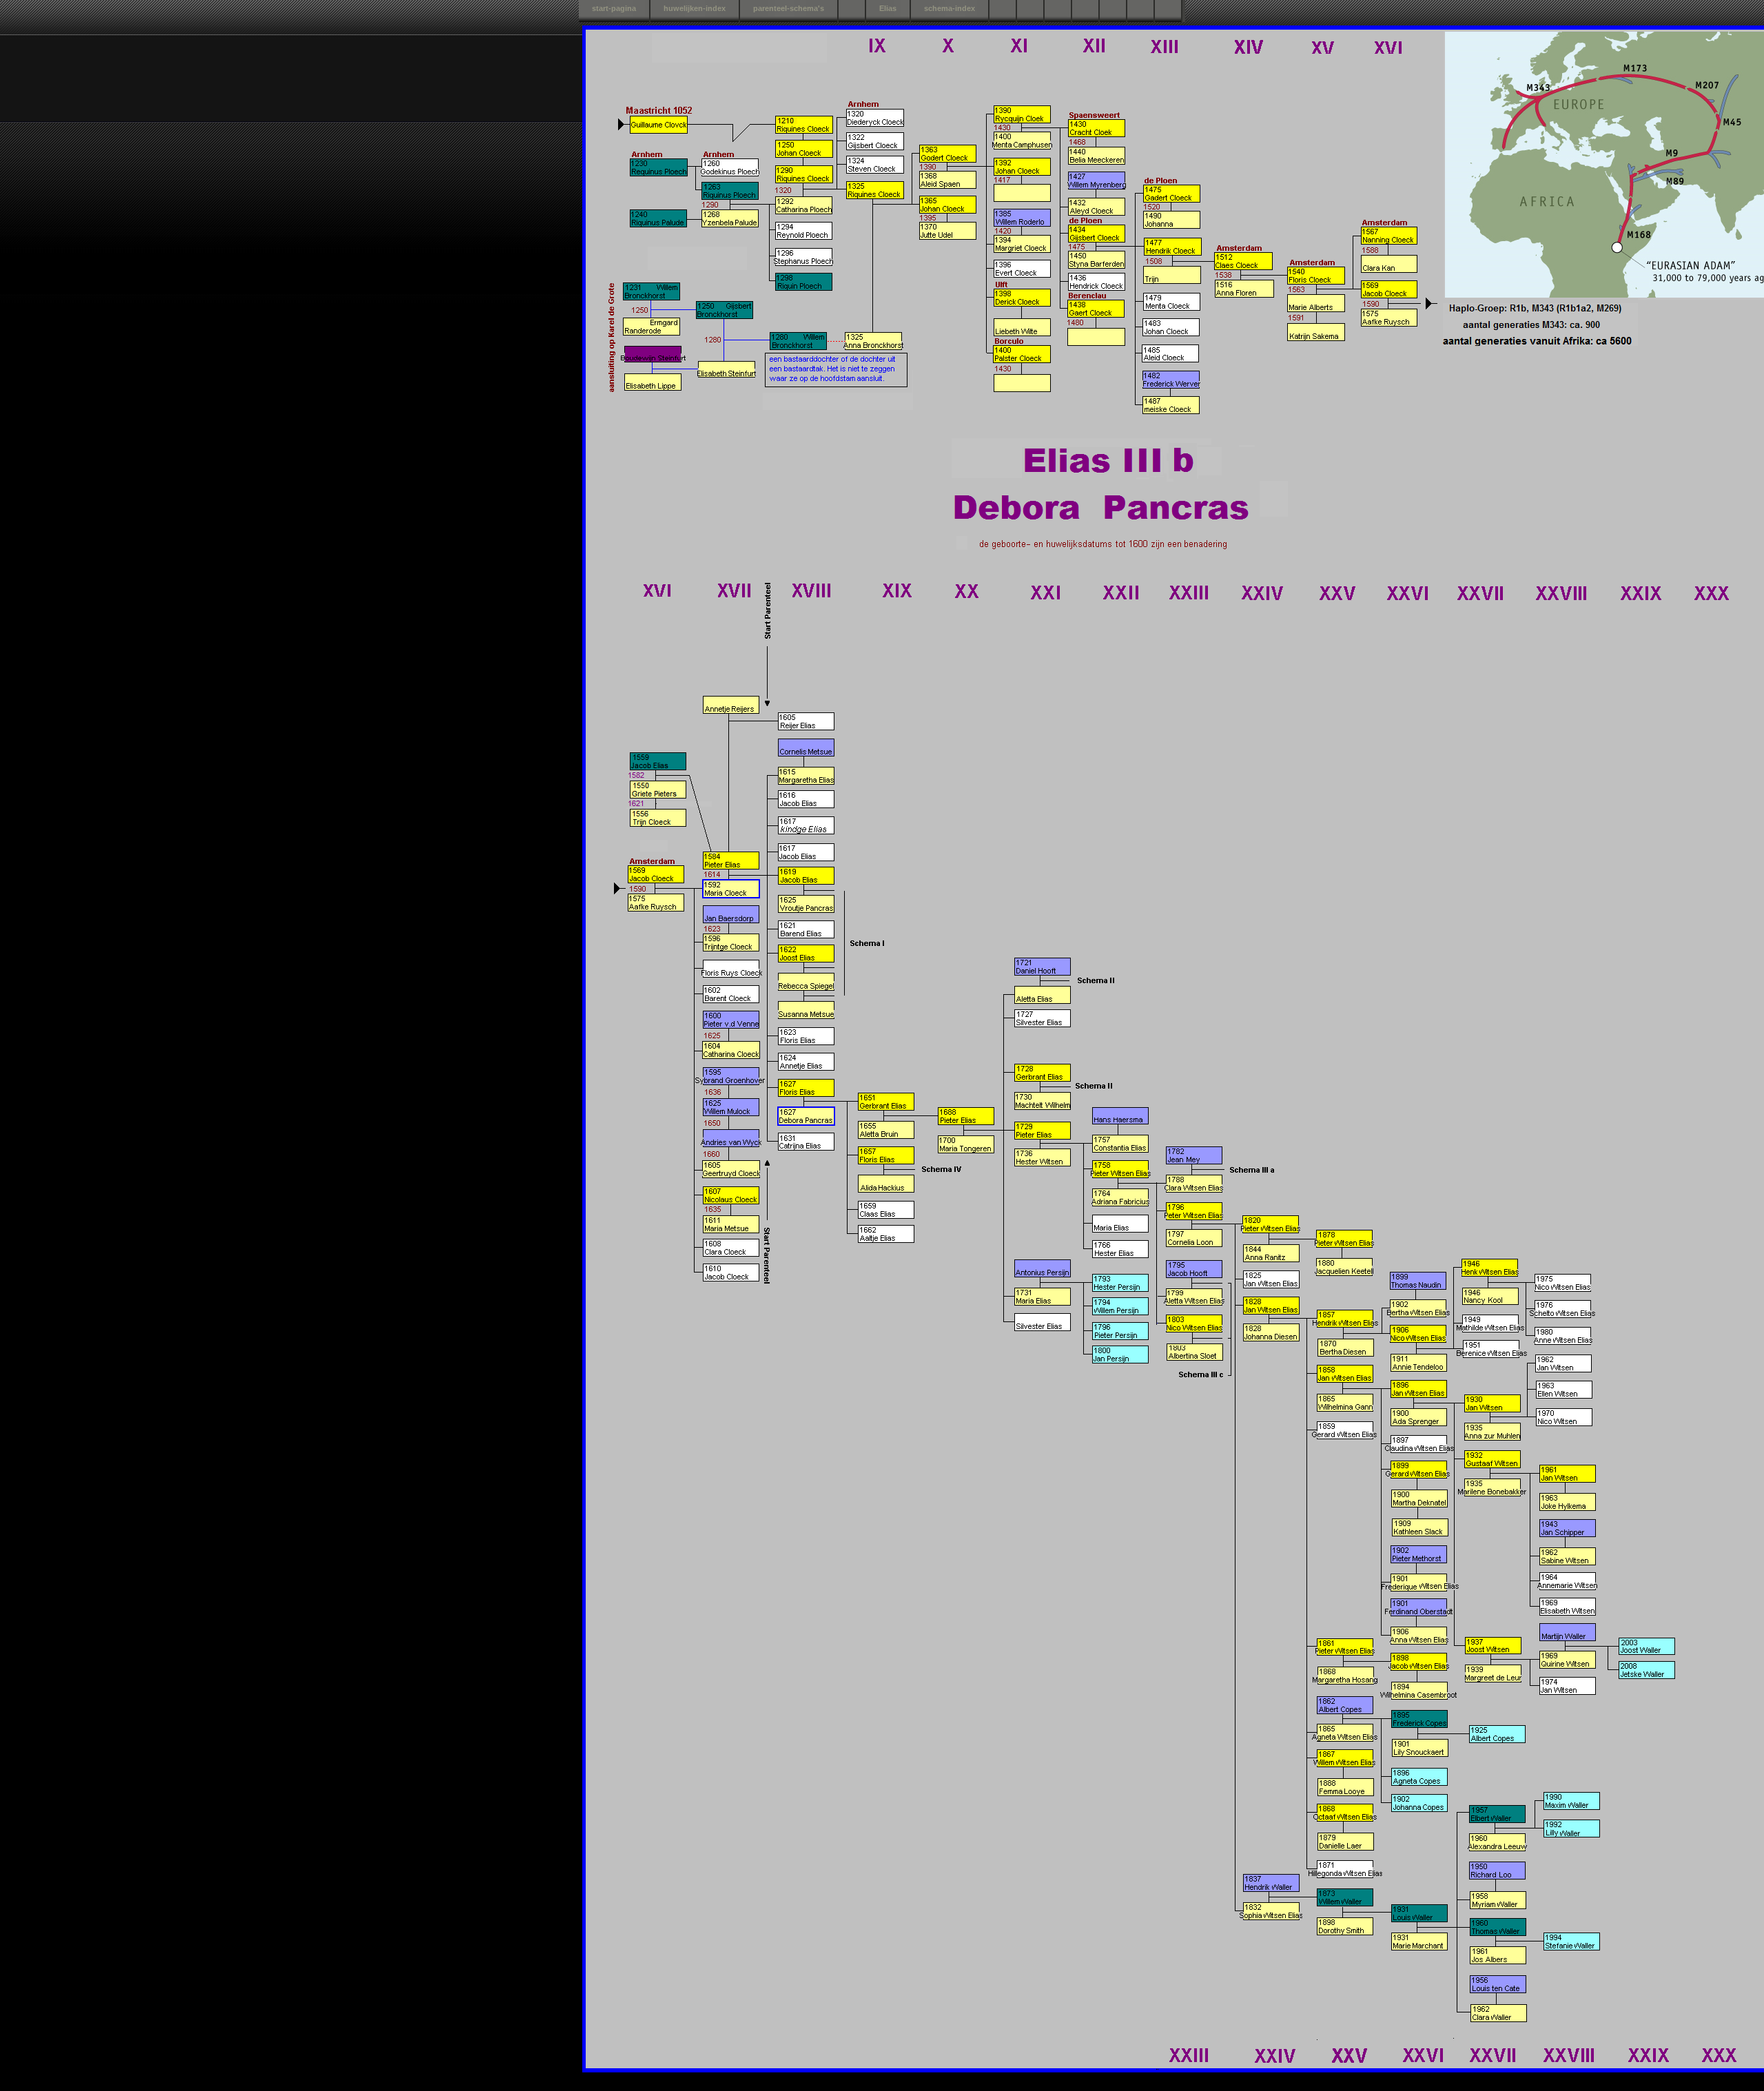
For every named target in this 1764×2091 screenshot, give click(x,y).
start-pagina (614, 8)
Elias (888, 8)
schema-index (950, 8)
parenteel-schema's (789, 8)
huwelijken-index (695, 8)
